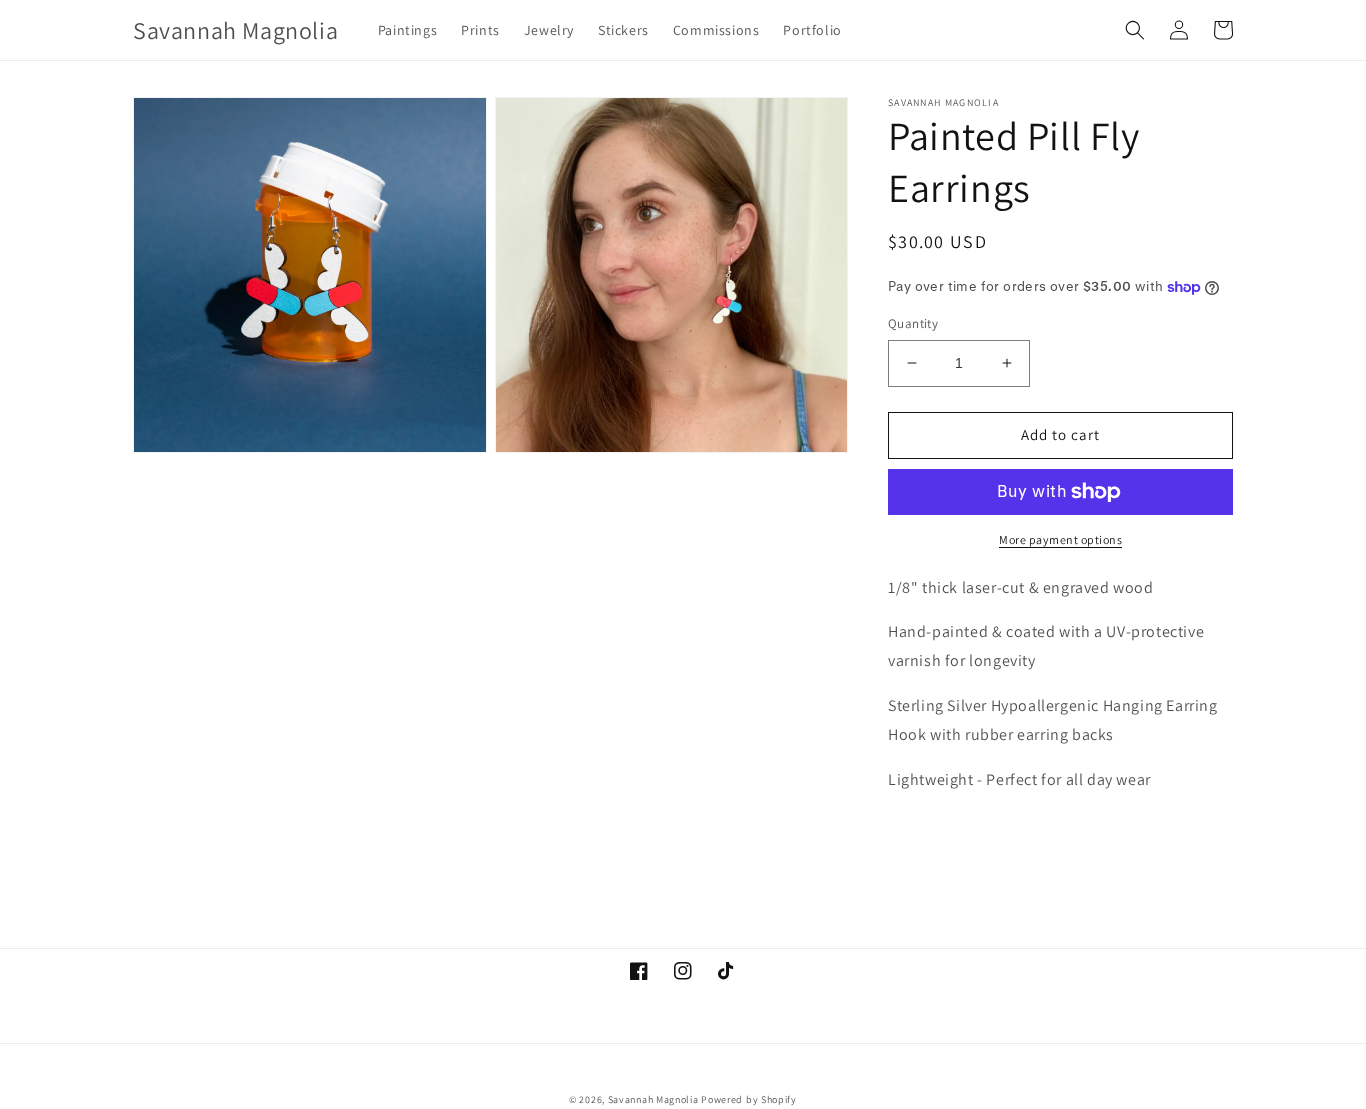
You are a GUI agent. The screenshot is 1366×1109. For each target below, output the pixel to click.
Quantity (913, 323)
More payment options (1060, 539)
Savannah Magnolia (653, 1099)
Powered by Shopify (749, 1099)
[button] (1135, 30)
